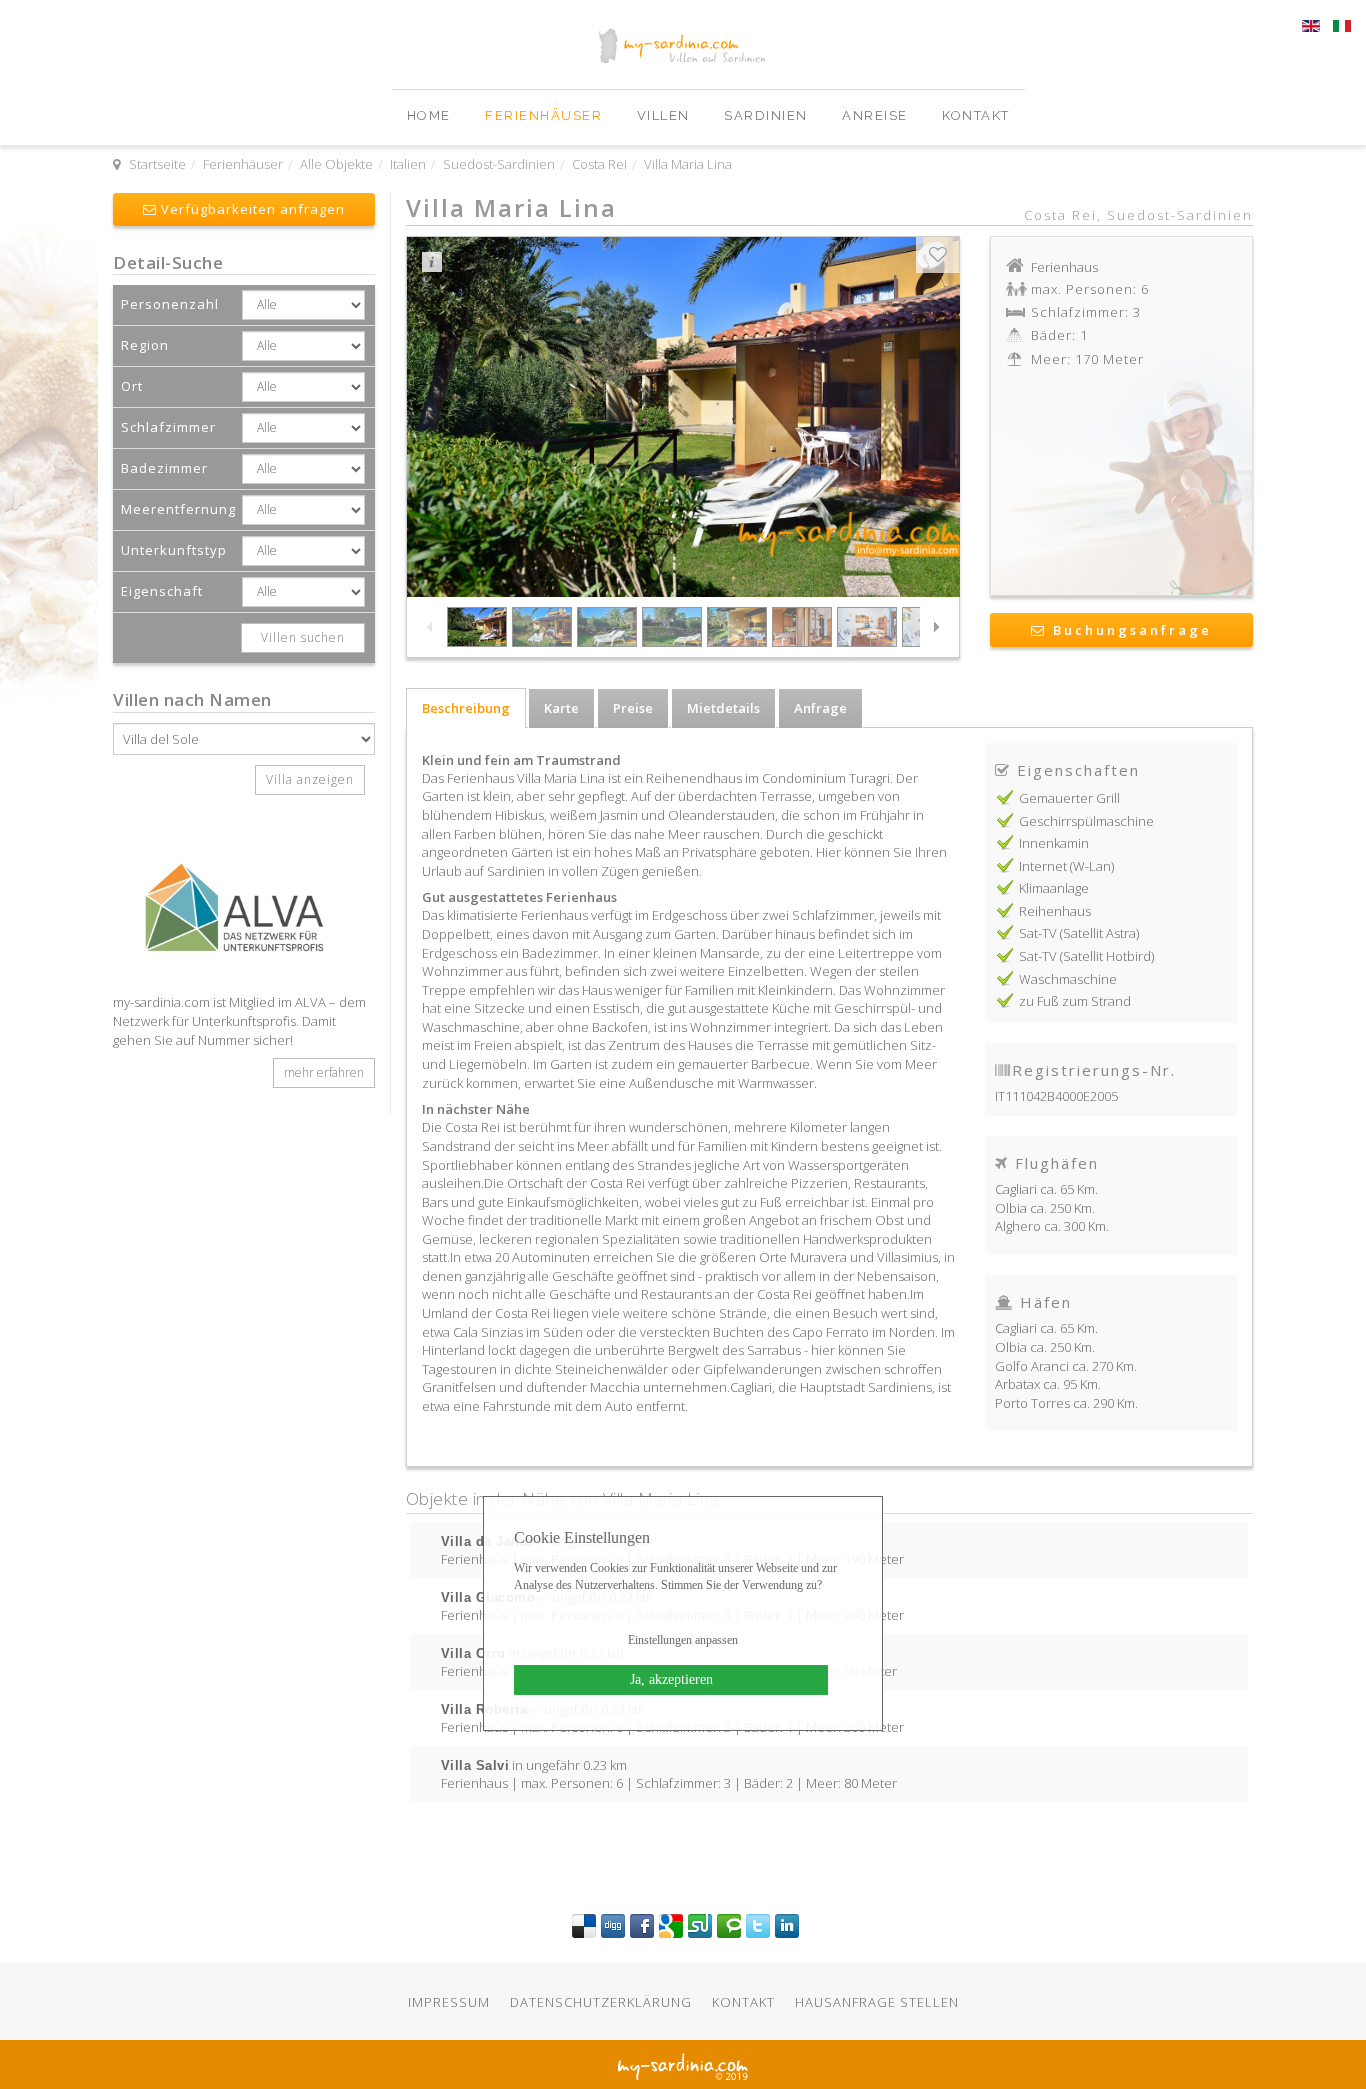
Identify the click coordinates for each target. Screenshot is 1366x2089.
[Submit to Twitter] (758, 1925)
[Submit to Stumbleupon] (700, 1925)
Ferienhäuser (546, 115)
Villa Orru (473, 1653)
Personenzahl (170, 304)
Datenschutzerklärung (601, 2002)
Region (145, 345)
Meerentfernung (178, 509)
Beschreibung (466, 708)
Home (431, 115)
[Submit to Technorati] (729, 1925)
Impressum (449, 2002)
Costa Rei (599, 164)
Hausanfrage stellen (877, 2002)
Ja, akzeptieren (671, 1679)
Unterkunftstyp (174, 550)
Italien (408, 164)
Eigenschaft (162, 591)
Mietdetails (723, 708)
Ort (132, 386)
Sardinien (768, 115)
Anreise (877, 115)
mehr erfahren (324, 1072)
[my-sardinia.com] (115, 99)
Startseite (157, 164)
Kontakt (976, 115)
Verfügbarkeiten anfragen (251, 209)
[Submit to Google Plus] (671, 1925)
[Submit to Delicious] (584, 1925)
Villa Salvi (475, 1765)
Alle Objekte (336, 164)
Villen (666, 115)
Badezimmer (164, 468)
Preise (633, 708)
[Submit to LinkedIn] (787, 1925)
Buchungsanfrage (1129, 630)
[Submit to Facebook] (642, 1925)
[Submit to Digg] (613, 1925)
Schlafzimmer (168, 427)
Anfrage (820, 708)
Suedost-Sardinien (499, 164)
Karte (561, 708)
